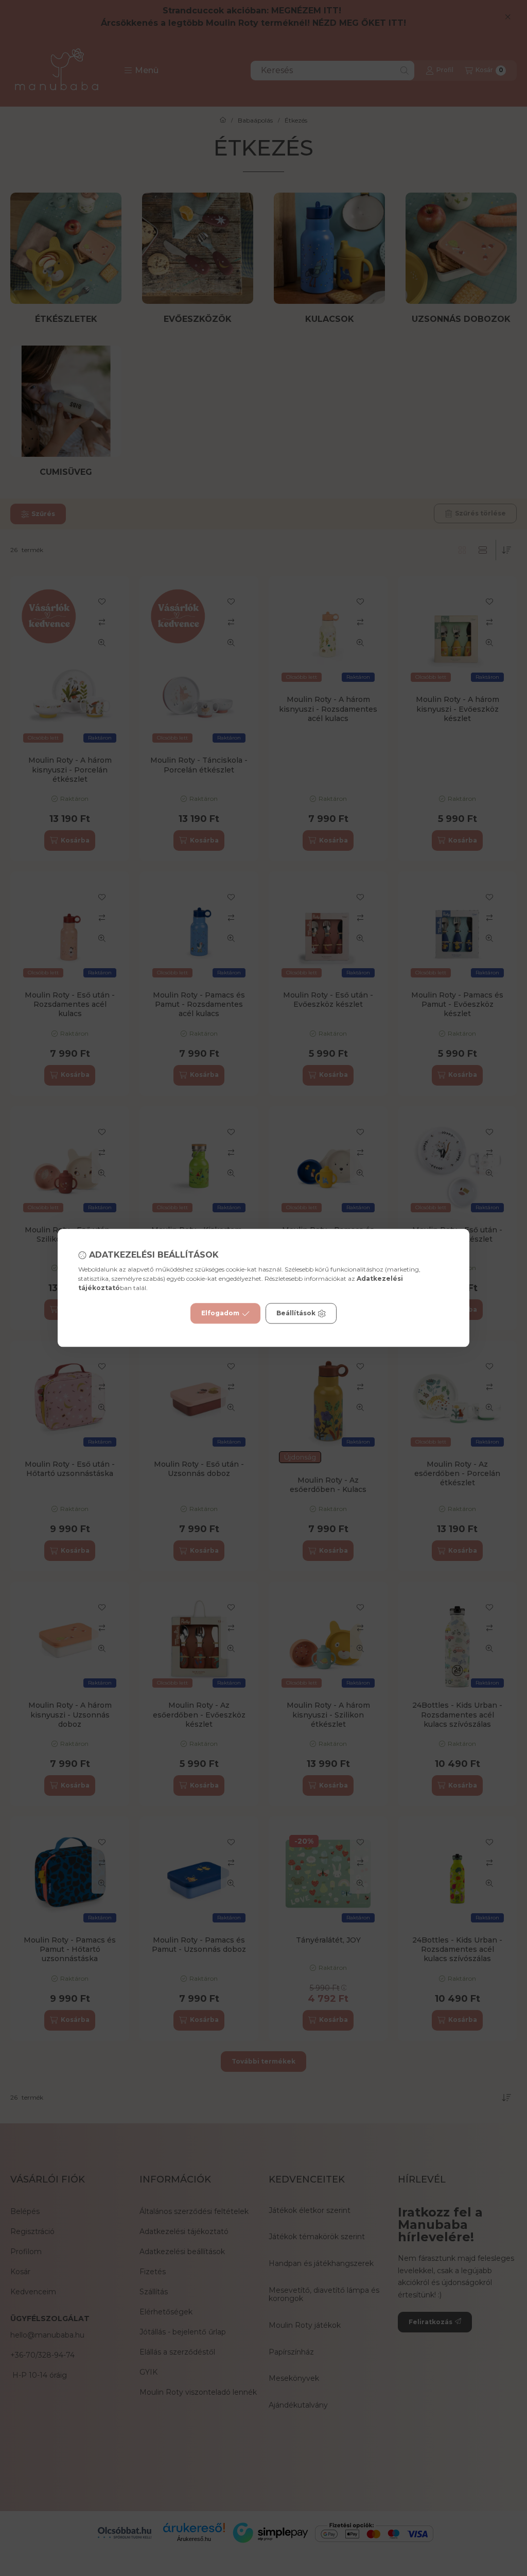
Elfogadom (220, 1313)
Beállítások (296, 1313)
